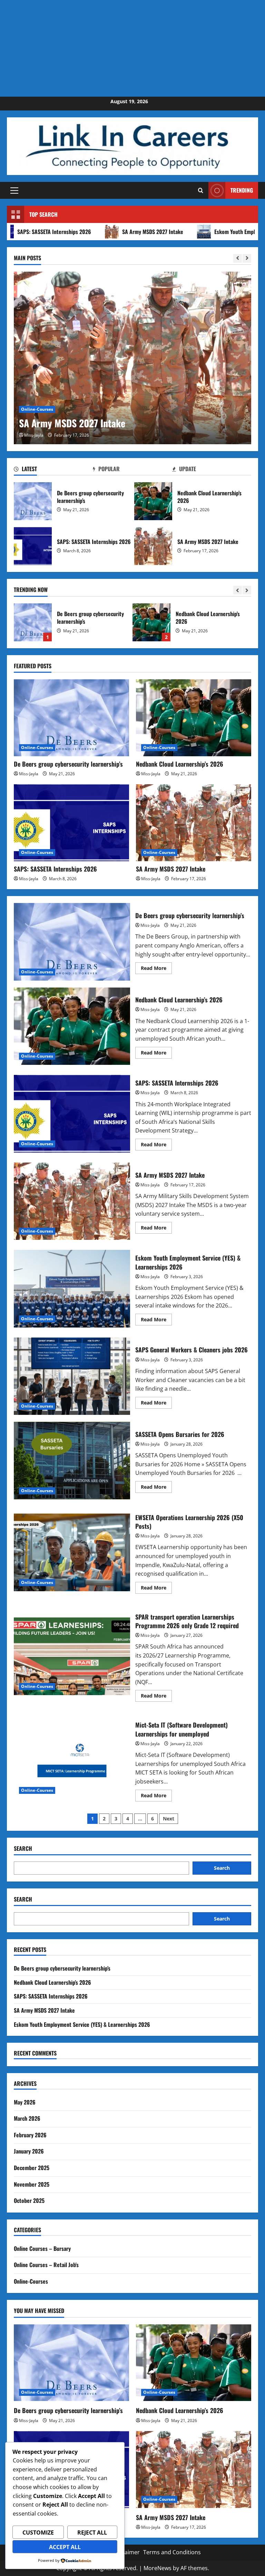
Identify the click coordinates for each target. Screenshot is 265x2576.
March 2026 (27, 2118)
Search (23, 1849)
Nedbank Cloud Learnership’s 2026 (153, 501)
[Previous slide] (238, 258)
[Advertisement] (132, 48)
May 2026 (25, 2102)
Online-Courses (37, 409)
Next (169, 1819)
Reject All (92, 2533)
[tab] (53, 470)
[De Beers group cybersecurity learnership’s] (71, 718)
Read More (156, 969)
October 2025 (29, 2200)
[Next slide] (247, 258)
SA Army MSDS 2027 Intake (102, 232)
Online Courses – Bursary (42, 2248)
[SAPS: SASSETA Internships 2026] (71, 823)
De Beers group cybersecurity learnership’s (33, 501)
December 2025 (32, 2168)
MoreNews (158, 2568)
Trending (242, 190)
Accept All (65, 2547)
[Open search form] (201, 190)
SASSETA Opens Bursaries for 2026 (72, 1460)
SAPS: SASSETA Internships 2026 (33, 546)
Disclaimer (126, 2552)
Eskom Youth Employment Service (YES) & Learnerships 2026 (72, 1289)
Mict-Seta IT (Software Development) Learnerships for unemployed (72, 1760)
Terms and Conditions (172, 2552)
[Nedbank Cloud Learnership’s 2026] (194, 718)
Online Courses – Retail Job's (46, 2265)
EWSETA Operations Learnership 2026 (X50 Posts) (72, 1552)
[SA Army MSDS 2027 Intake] (132, 358)
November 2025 (32, 2184)
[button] (14, 191)
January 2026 (29, 2151)
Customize (38, 2533)
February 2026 (30, 2135)
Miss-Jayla (34, 435)
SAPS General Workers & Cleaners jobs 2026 (72, 1376)
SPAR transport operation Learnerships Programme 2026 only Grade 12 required (72, 1656)
